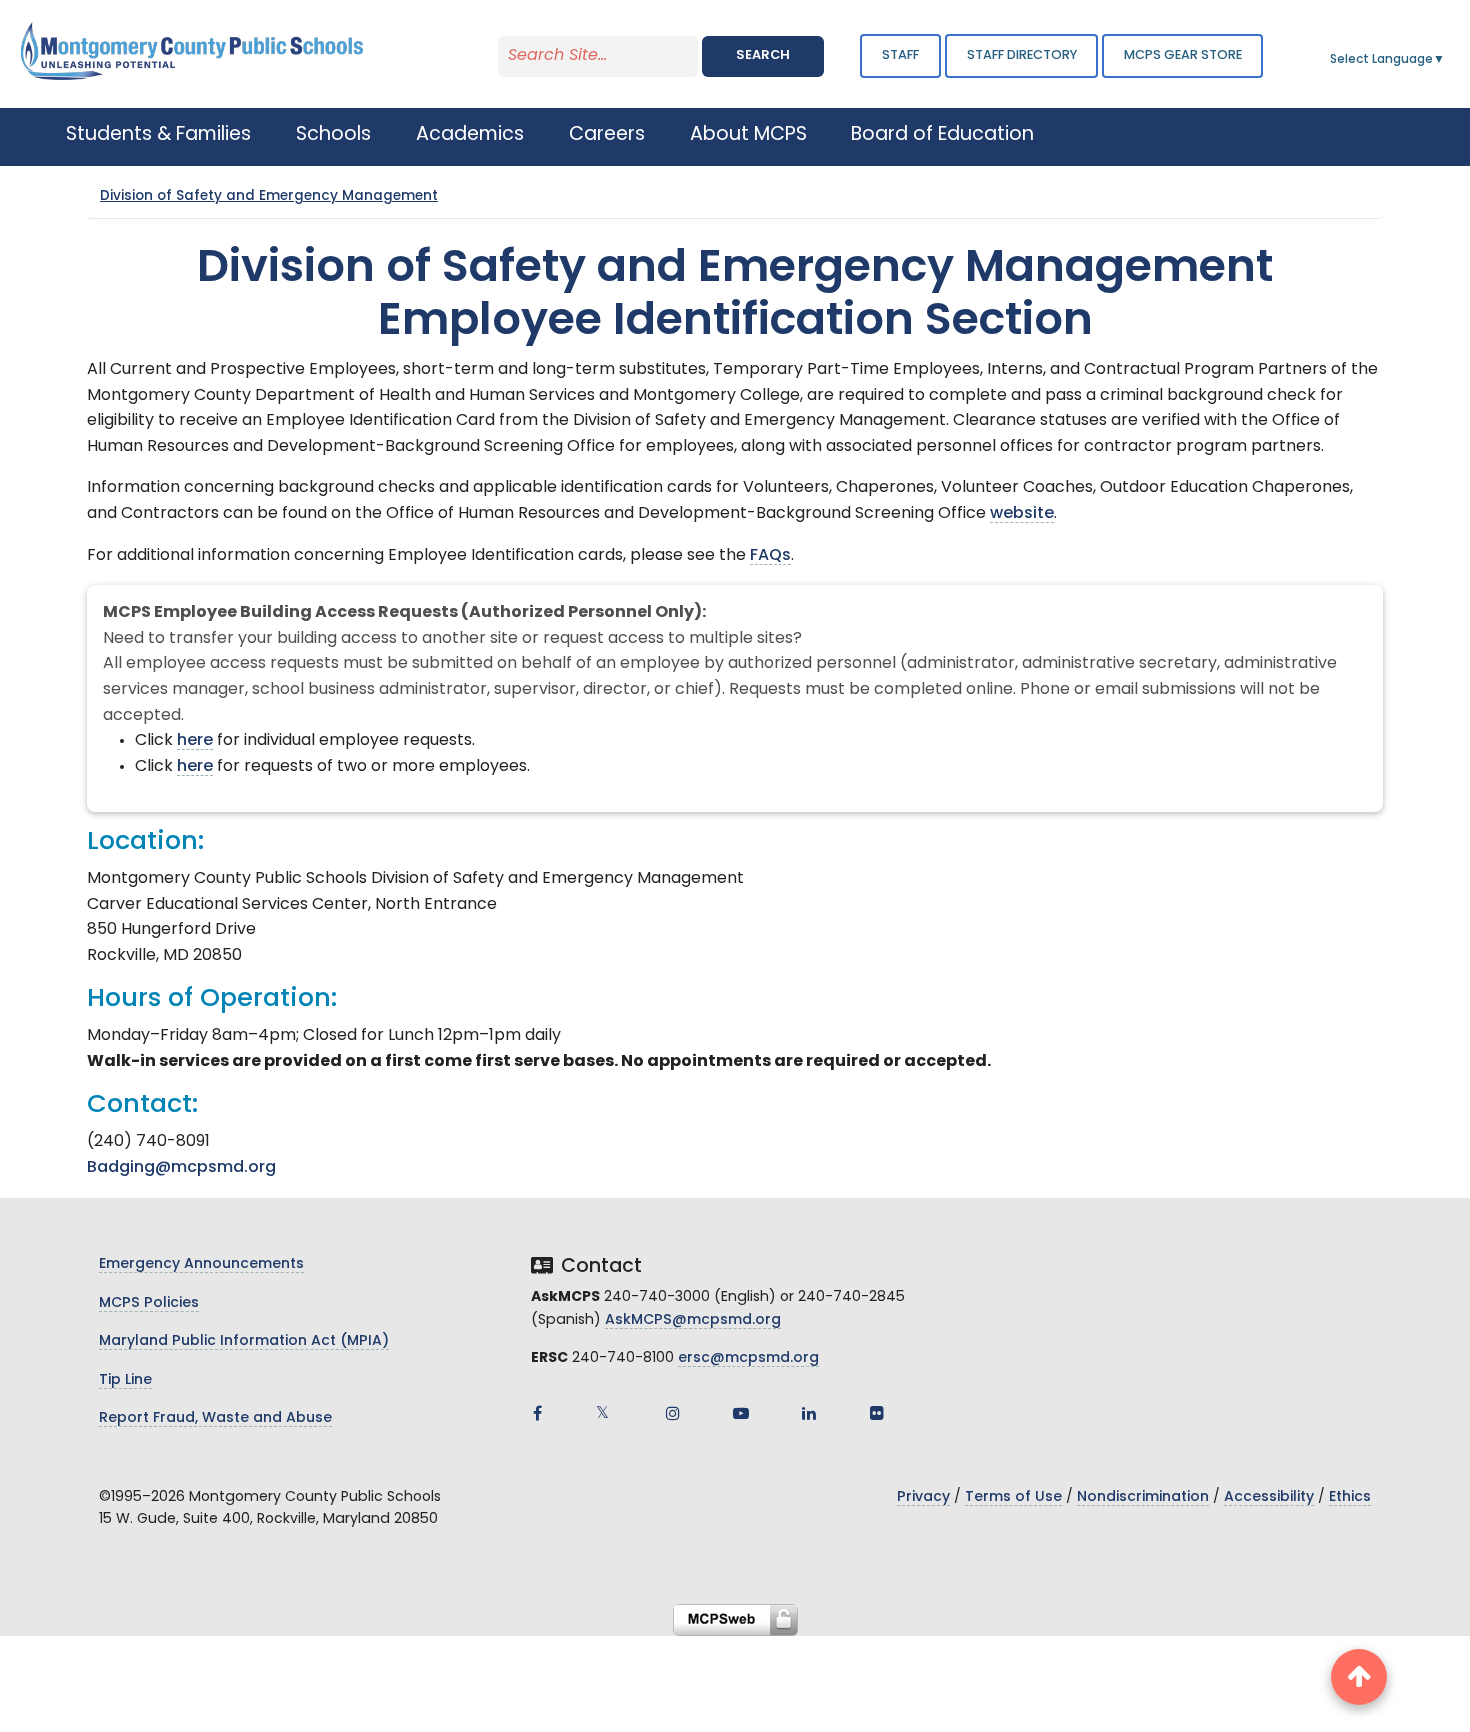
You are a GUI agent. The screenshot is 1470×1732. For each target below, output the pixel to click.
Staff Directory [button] (1022, 55)
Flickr (877, 1413)
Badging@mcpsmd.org (181, 1168)
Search (763, 55)
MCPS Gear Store (1183, 55)
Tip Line (125, 1380)
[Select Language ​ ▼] (1446, 60)
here (195, 741)
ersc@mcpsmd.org (748, 1358)
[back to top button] (1359, 1677)
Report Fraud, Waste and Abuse (215, 1418)
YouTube (741, 1413)
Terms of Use (1013, 1497)
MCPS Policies (149, 1303)
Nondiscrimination (1143, 1497)
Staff (900, 55)
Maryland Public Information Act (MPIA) (244, 1341)
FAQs (770, 556)
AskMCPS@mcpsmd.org (693, 1320)
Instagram (673, 1413)
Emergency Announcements (201, 1264)
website (1022, 514)
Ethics (1350, 1497)
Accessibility (1269, 1497)
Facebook (537, 1413)
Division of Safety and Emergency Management (269, 196)
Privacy (923, 1497)
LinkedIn (809, 1413)
